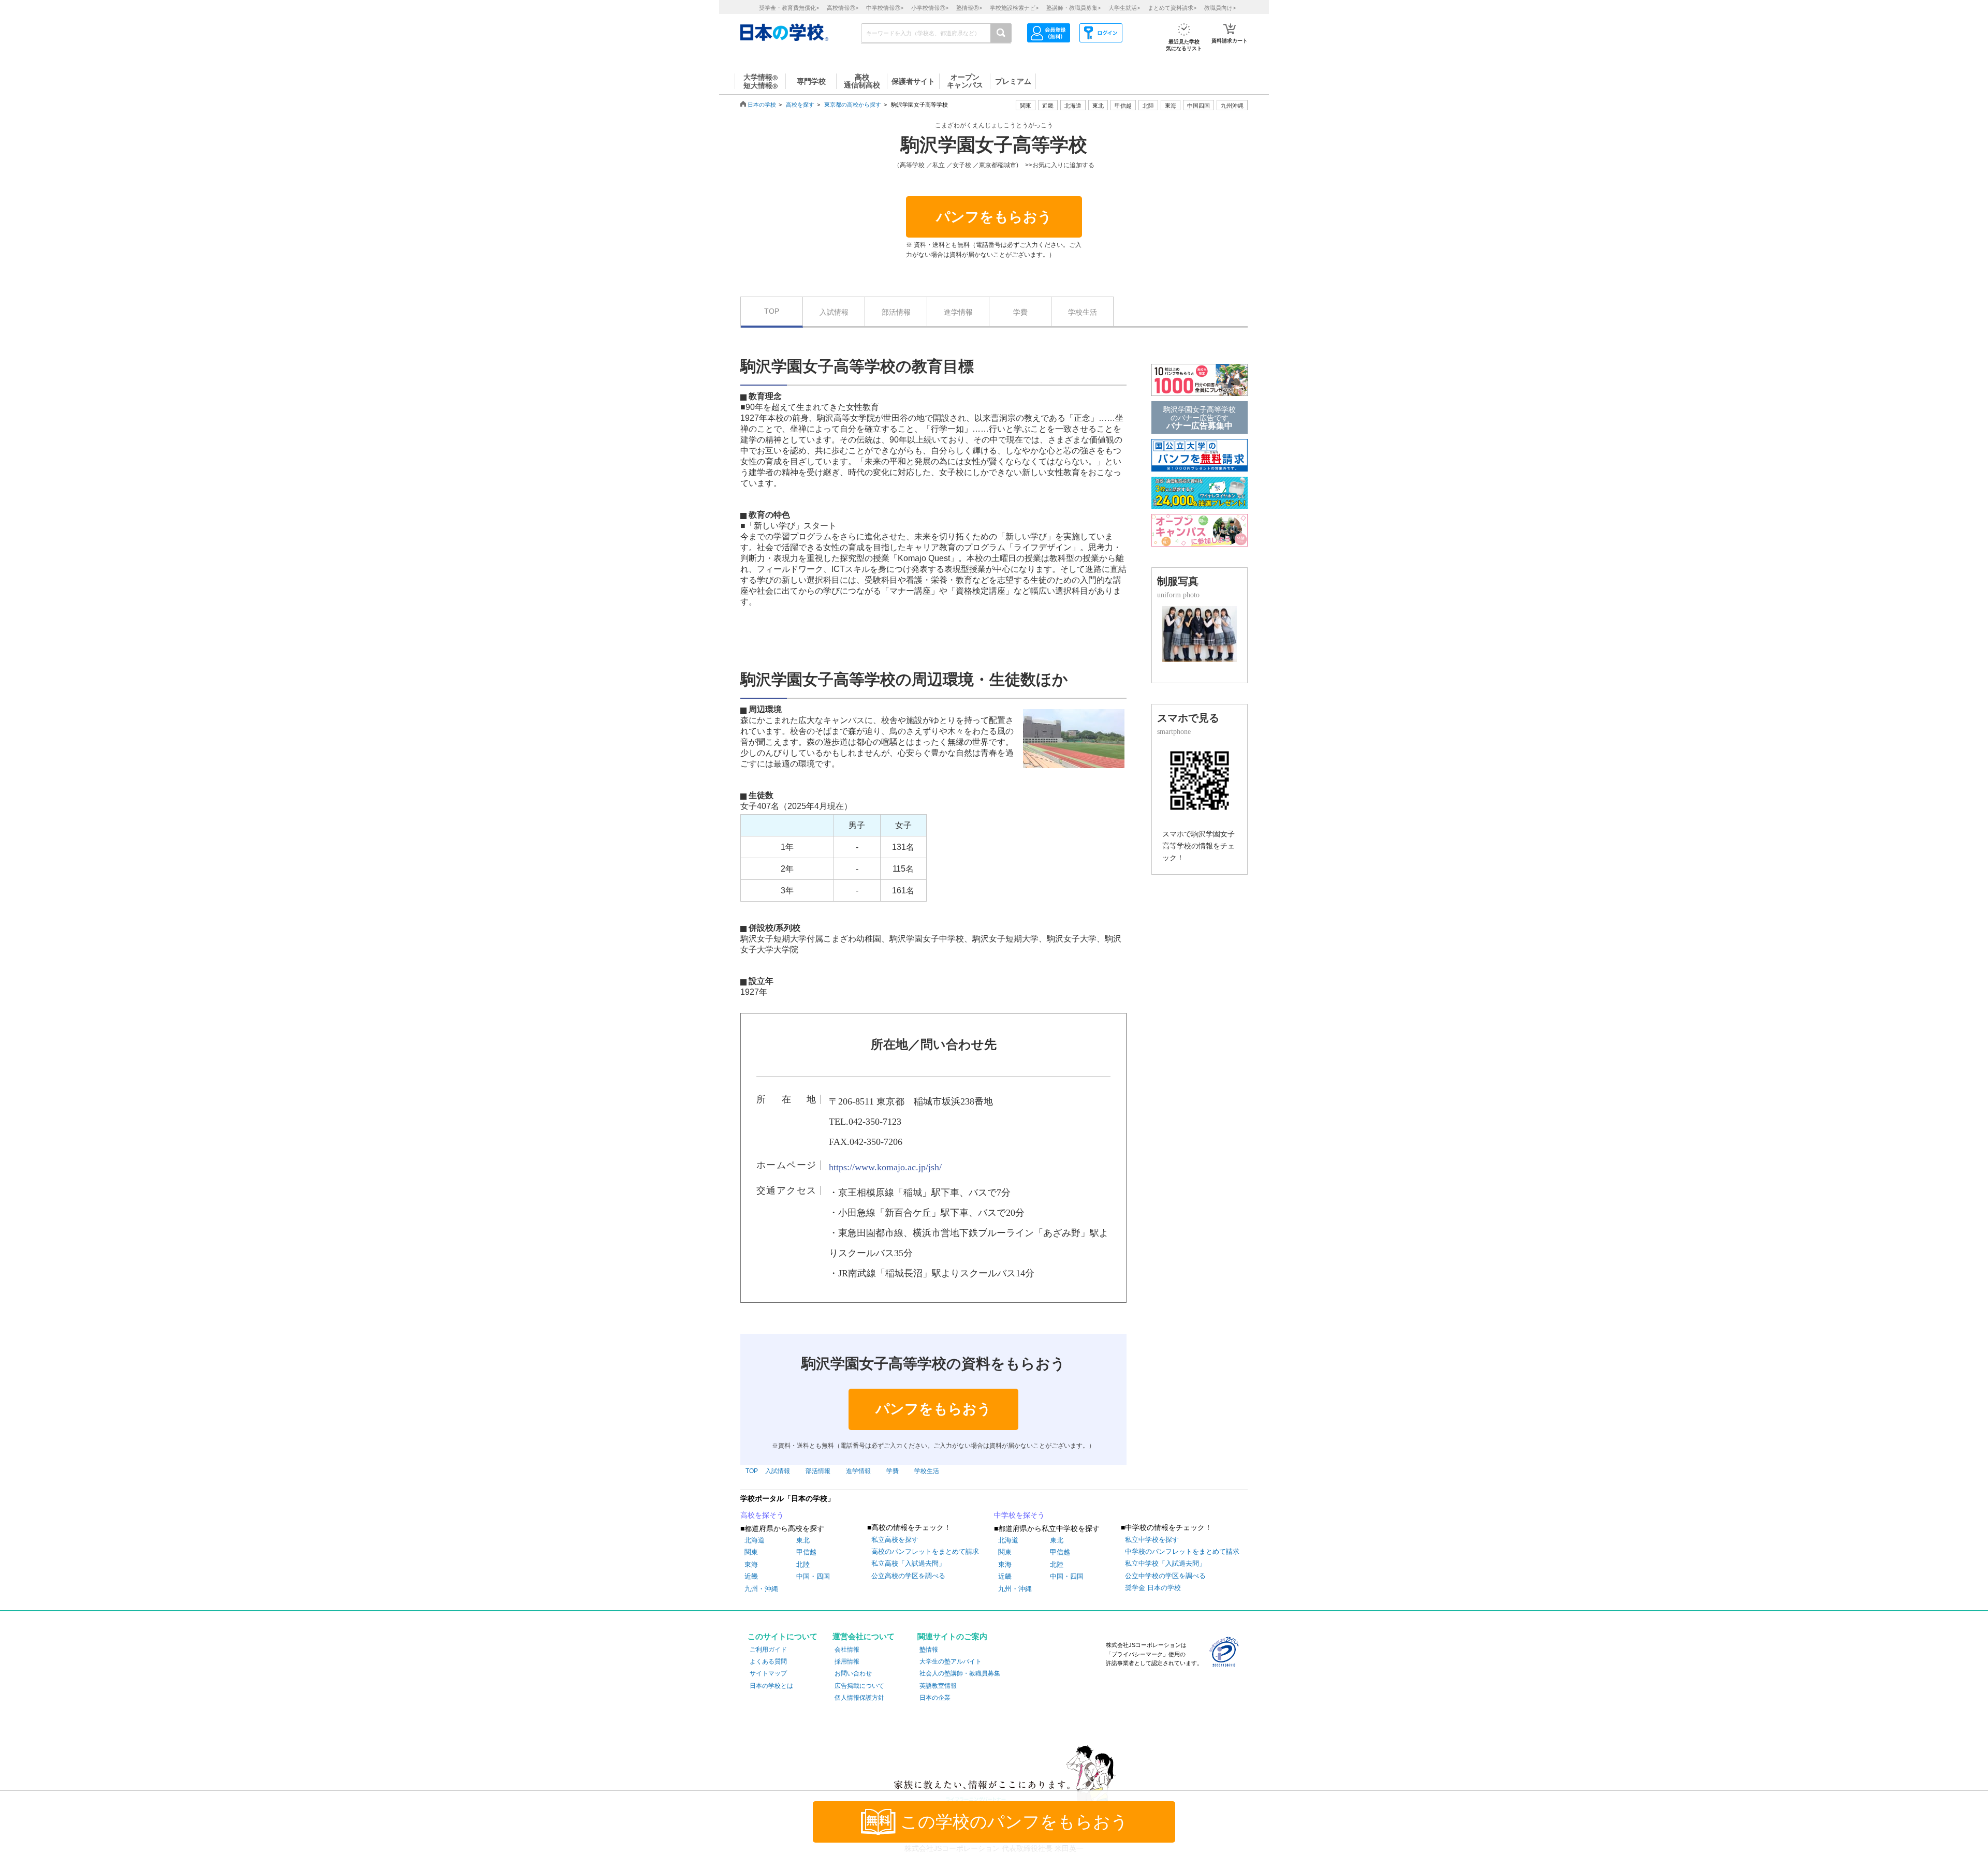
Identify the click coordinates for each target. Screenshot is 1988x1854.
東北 (803, 1540)
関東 (751, 1552)
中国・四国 (813, 1576)
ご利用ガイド (768, 1650)
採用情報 (847, 1661)
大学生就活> (1124, 8)
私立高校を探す (895, 1540)
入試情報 (834, 312)
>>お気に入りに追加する (1060, 165)
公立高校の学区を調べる (908, 1576)
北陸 (803, 1564)
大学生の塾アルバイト (951, 1661)
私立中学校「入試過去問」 (1165, 1563)
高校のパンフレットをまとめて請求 (925, 1551)
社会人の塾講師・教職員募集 (960, 1673)
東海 (751, 1564)
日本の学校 (762, 105)
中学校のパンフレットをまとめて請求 (1182, 1551)
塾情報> (969, 8)
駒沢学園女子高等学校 (994, 145)
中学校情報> (885, 8)
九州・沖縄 (761, 1589)
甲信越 (806, 1552)
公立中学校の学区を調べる (1165, 1576)
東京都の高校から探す (853, 105)
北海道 (1073, 106)
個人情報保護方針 (859, 1698)
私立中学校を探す (1152, 1540)
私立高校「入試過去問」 (908, 1563)
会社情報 (847, 1650)
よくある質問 (768, 1661)
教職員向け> (1220, 8)
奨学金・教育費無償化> (789, 8)
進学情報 (958, 312)
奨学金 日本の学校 (1153, 1588)
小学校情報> (930, 8)
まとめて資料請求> (1172, 8)
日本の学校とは (771, 1686)
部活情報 (896, 312)
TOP (772, 311)
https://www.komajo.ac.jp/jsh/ (885, 1167)
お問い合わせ (853, 1673)
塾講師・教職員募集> (1073, 8)
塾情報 (929, 1650)
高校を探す (800, 105)
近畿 (751, 1576)
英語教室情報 (938, 1686)
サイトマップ (768, 1673)
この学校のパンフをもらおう (1014, 1822)
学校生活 (1083, 312)
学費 (1020, 312)
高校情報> (843, 8)
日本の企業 (935, 1698)
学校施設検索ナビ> (1014, 8)
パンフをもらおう (994, 217)
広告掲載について (859, 1686)
